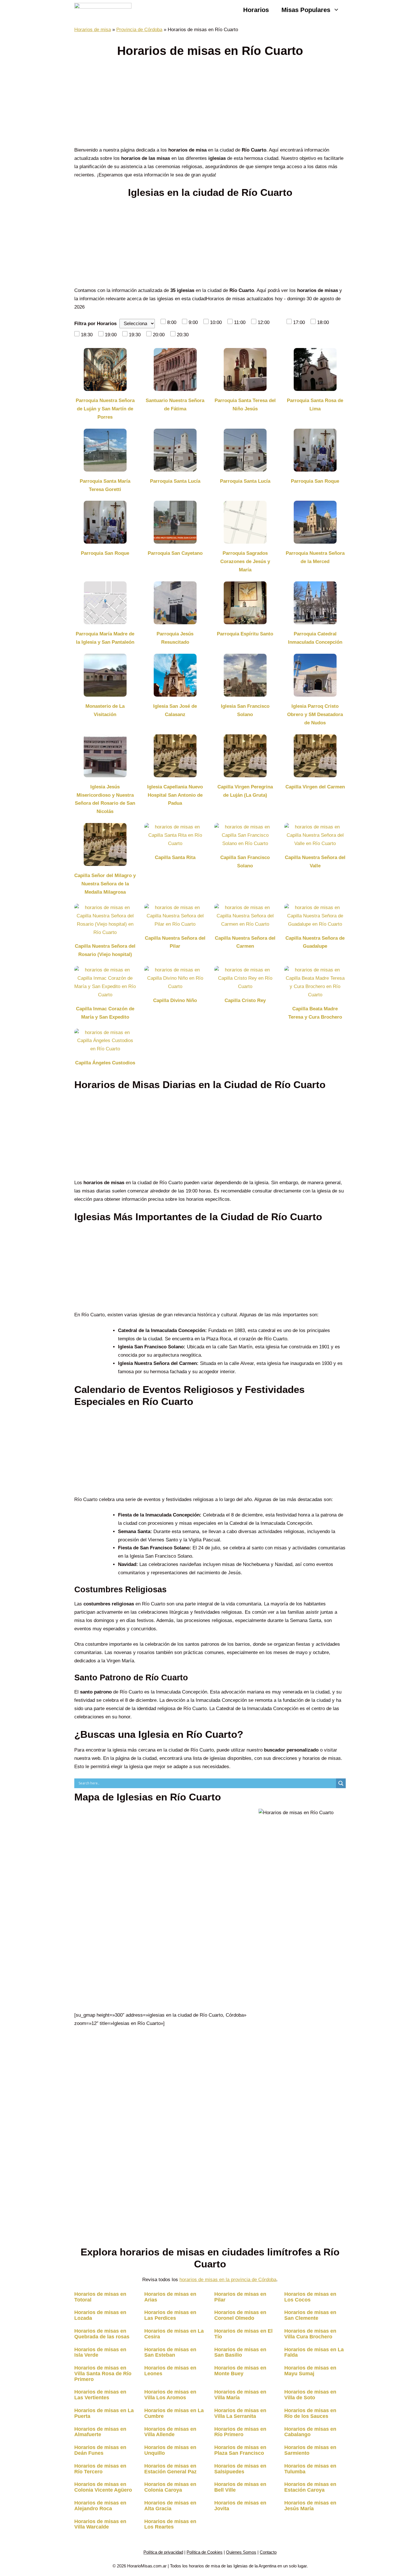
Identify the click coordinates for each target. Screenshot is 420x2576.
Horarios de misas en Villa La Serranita (240, 2413)
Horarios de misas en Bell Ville (240, 2487)
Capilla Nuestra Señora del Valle (315, 862)
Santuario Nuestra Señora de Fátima (175, 405)
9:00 (193, 322)
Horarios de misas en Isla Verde (100, 2352)
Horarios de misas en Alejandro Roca (100, 2506)
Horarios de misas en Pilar (240, 2297)
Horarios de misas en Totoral (100, 2297)
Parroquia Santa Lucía (175, 481)
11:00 (240, 322)
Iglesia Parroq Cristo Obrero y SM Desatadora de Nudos (315, 714)
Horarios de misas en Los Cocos (310, 2297)
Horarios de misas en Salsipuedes (240, 2469)
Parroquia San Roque (315, 481)
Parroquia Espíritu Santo (245, 634)
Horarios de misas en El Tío (243, 2334)
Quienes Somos (241, 2552)
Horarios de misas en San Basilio (240, 2352)
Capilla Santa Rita (175, 857)
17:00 (299, 322)
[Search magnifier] (341, 1783)
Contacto (268, 2552)
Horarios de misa (93, 30)
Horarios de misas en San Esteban (170, 2352)
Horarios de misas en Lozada (100, 2315)
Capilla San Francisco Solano (245, 862)
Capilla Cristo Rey (245, 1000)
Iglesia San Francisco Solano (245, 710)
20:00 (159, 335)
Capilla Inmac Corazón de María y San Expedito (105, 1013)
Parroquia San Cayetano (175, 553)
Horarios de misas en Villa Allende (170, 2432)
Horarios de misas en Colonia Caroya (170, 2487)
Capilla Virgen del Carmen (315, 787)
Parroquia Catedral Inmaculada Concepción (315, 638)
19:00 (111, 335)
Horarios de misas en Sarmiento (310, 2450)
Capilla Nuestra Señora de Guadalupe (315, 942)
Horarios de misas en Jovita (240, 2506)
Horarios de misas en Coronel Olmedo (240, 2315)
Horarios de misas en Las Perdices (170, 2315)
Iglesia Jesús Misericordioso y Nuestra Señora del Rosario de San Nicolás (105, 799)
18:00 (323, 322)
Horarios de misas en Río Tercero (100, 2469)
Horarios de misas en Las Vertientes (100, 2395)
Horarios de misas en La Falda (314, 2352)
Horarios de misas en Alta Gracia (170, 2506)
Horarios (256, 10)
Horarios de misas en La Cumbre (174, 2413)
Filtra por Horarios (95, 324)
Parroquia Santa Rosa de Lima (315, 405)
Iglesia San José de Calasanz (175, 710)
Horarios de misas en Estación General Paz (170, 2469)
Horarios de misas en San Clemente (310, 2315)
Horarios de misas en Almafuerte (100, 2432)
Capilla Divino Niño (175, 1000)
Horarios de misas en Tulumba (310, 2469)
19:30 (135, 335)
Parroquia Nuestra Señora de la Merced (315, 557)
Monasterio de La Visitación (105, 710)
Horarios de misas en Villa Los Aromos (170, 2395)
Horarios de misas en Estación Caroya (310, 2487)
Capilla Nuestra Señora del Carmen (245, 942)
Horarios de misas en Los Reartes (170, 2524)
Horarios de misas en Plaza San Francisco (240, 2450)
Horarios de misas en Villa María (240, 2395)
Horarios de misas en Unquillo (170, 2450)
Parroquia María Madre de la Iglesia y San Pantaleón (105, 638)
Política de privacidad (163, 2552)
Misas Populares (306, 10)
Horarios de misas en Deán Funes (100, 2450)
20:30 (183, 335)
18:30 (87, 335)
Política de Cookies (205, 2552)
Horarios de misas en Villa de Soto (310, 2395)
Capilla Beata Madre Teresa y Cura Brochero (315, 1013)
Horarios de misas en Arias (170, 2297)
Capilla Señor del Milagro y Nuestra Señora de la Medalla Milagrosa (105, 884)
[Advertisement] (210, 104)
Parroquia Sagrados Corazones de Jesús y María (245, 561)
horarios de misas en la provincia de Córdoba (228, 2280)
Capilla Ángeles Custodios (105, 1063)
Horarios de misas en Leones (170, 2371)
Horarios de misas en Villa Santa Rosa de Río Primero (103, 2374)
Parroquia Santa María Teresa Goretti (105, 485)
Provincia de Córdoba (139, 30)
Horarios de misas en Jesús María (310, 2506)
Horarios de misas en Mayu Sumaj (310, 2371)
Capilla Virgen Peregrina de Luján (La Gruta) (245, 791)
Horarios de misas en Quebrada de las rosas (102, 2334)
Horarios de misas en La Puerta (104, 2413)
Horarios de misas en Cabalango (310, 2432)
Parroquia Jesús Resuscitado (175, 638)
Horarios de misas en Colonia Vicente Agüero (103, 2487)
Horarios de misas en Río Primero (240, 2432)
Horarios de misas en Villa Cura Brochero (310, 2334)
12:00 (264, 322)
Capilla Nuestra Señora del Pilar (175, 942)
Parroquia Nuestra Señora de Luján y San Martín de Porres (105, 409)
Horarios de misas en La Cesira (174, 2334)
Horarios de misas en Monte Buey (240, 2371)
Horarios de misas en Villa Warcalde (100, 2524)
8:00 (172, 322)
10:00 (216, 322)
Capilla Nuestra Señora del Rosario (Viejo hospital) (105, 950)
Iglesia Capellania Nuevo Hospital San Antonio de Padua (175, 795)
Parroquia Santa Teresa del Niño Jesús (245, 405)
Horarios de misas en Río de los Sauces (310, 2413)
